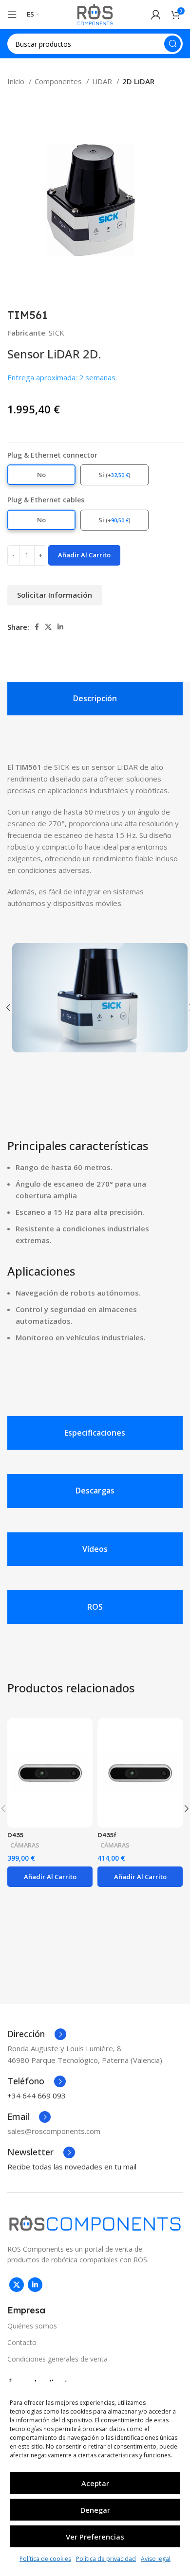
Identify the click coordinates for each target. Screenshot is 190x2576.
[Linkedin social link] (60, 627)
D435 (15, 1835)
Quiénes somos (32, 2326)
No (41, 475)
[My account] (156, 15)
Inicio (17, 81)
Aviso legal (156, 2559)
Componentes (59, 81)
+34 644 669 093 (37, 2096)
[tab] (95, 699)
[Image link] (95, 2222)
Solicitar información (55, 595)
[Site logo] (95, 14)
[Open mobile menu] (12, 15)
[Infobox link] (37, 2034)
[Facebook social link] (37, 627)
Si (114, 475)
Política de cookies (45, 2559)
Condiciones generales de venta (57, 2359)
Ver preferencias (95, 2537)
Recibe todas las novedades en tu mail (72, 2167)
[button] (50, 1877)
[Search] (172, 44)
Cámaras (25, 1845)
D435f (107, 1835)
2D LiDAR (138, 81)
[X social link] (48, 627)
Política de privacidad (106, 2559)
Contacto (22, 2342)
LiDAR (103, 81)
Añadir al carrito (84, 555)
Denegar (95, 2510)
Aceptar (95, 2483)
